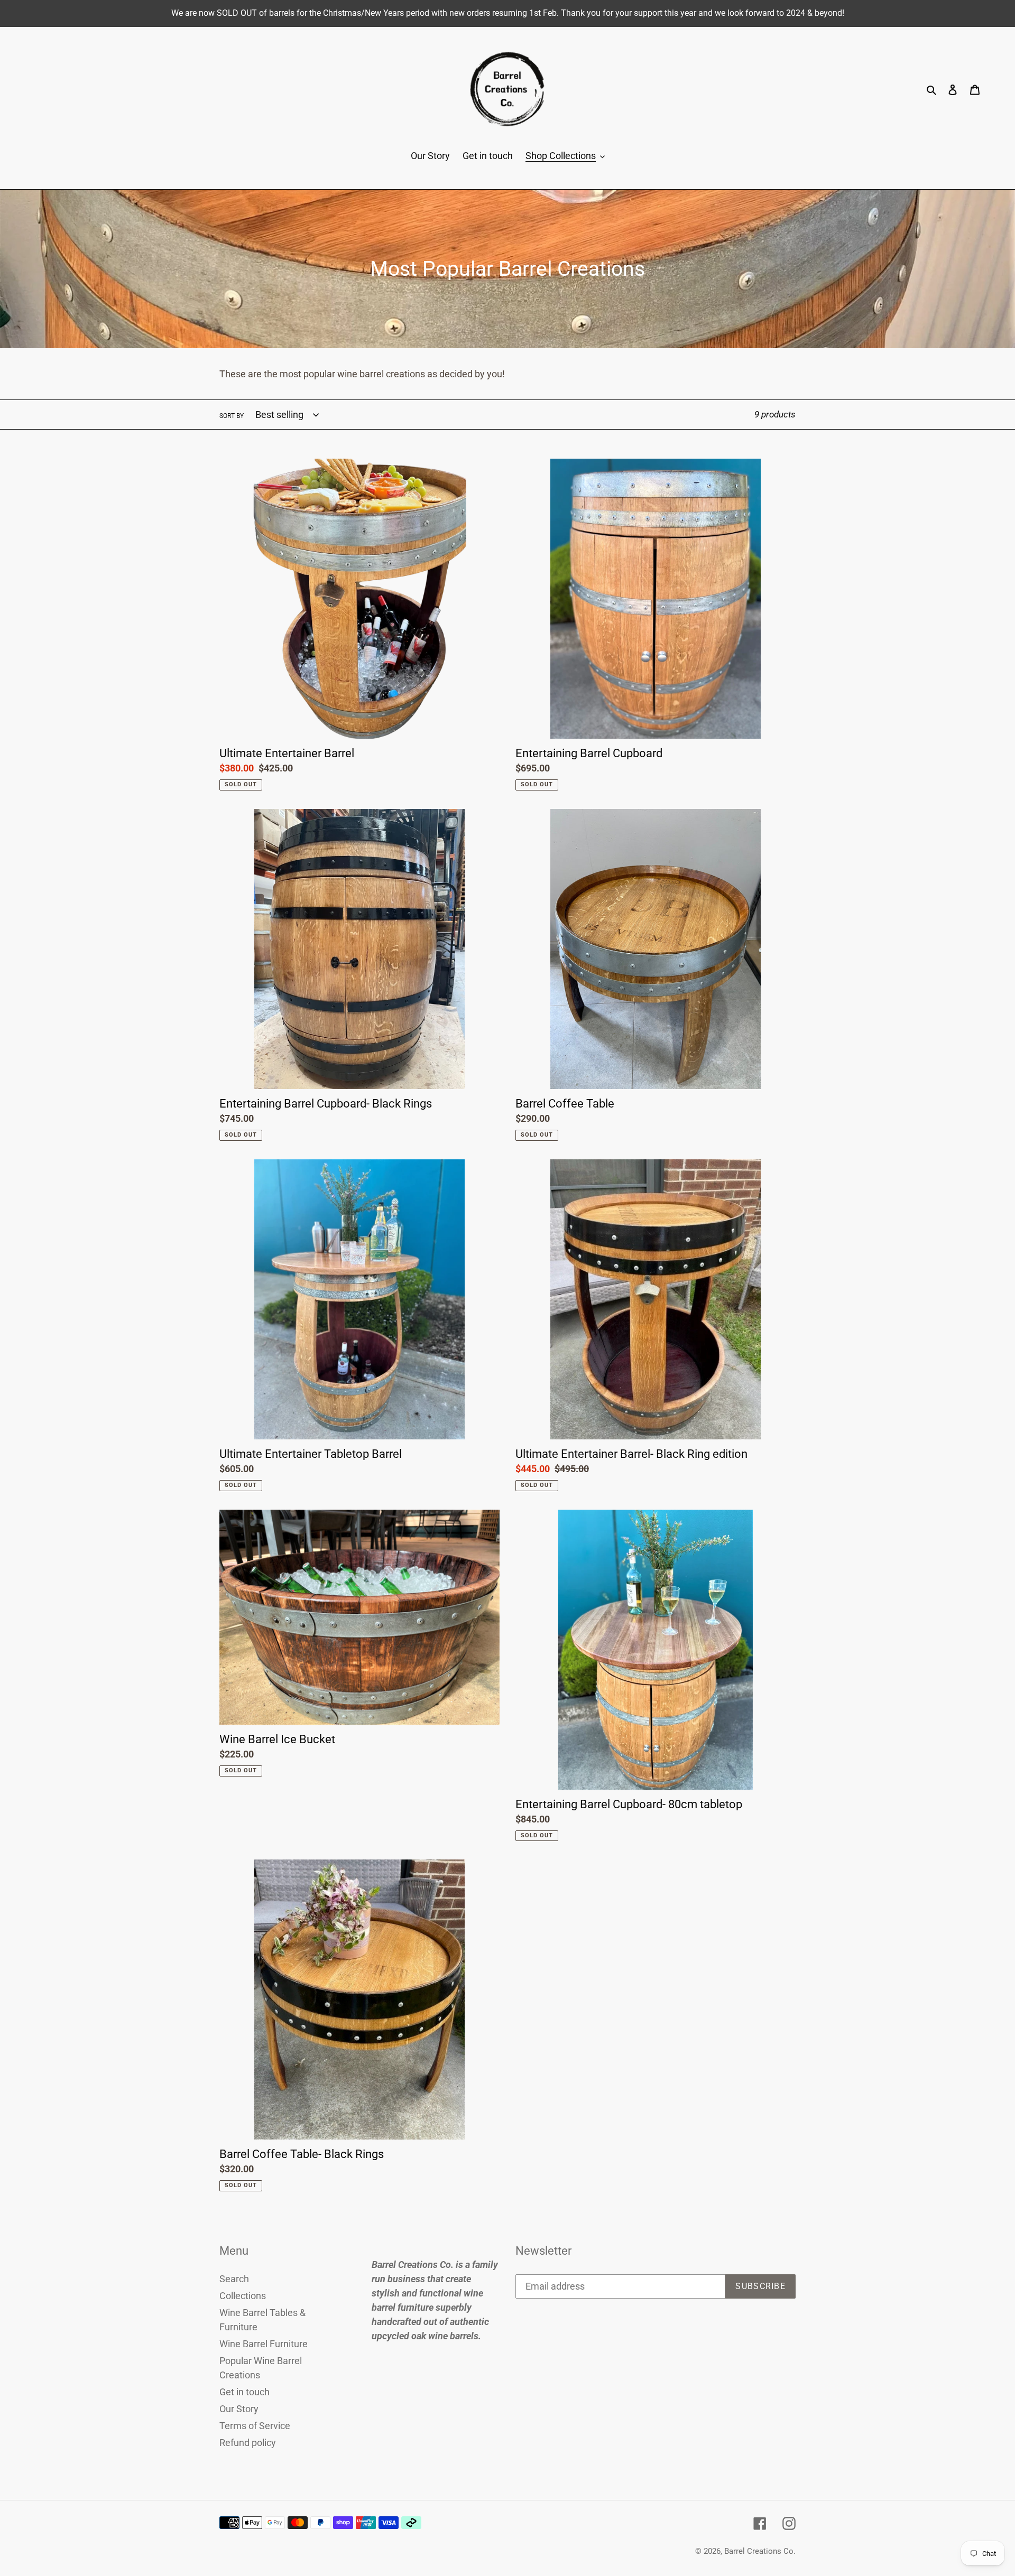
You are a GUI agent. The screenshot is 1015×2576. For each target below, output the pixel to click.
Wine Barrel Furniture (264, 2344)
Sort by (232, 416)
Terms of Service (255, 2426)
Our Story (239, 2409)
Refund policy (248, 2443)
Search (234, 2279)
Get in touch (244, 2392)
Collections (243, 2296)
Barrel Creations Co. (760, 2551)
